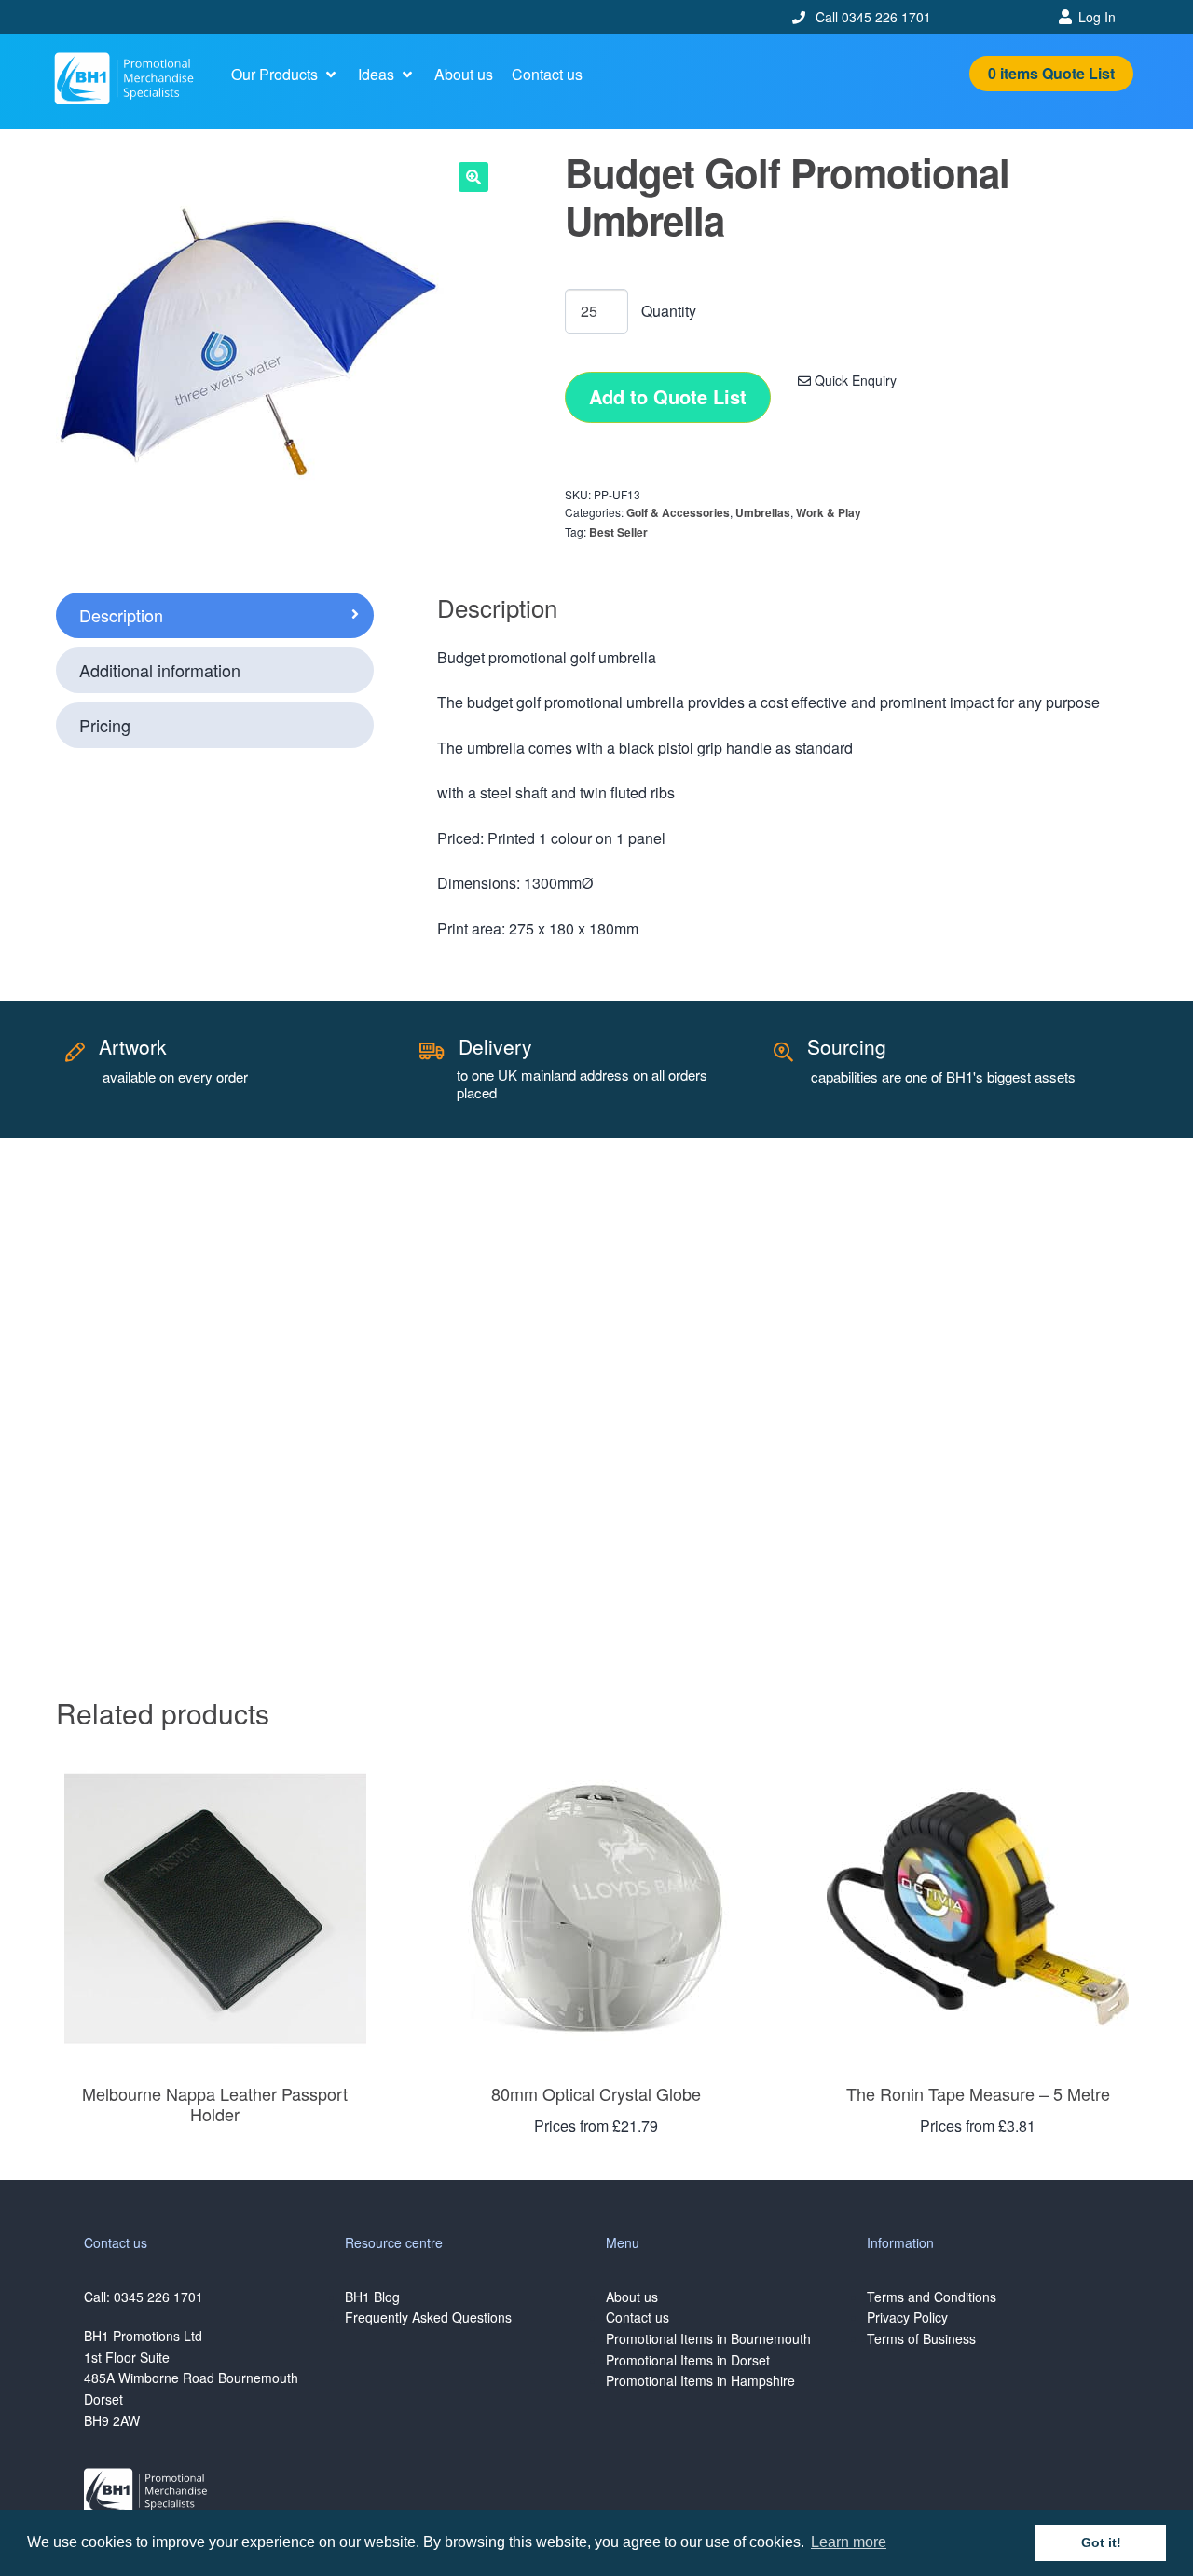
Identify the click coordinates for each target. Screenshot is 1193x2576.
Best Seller (618, 532)
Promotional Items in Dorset (688, 2360)
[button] (285, 75)
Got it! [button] (1101, 2542)
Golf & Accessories (678, 512)
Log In (1097, 17)
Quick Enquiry (854, 380)
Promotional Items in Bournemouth (708, 2338)
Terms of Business (921, 2338)
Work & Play (829, 512)
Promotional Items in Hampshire (700, 2380)
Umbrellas (763, 512)
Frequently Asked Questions (428, 2317)
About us (632, 2297)
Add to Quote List (668, 396)
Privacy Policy (907, 2317)
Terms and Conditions (932, 2297)
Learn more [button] (849, 2542)
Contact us (638, 2317)
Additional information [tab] (160, 670)
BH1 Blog (372, 2297)
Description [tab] (121, 615)
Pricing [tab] (105, 725)
